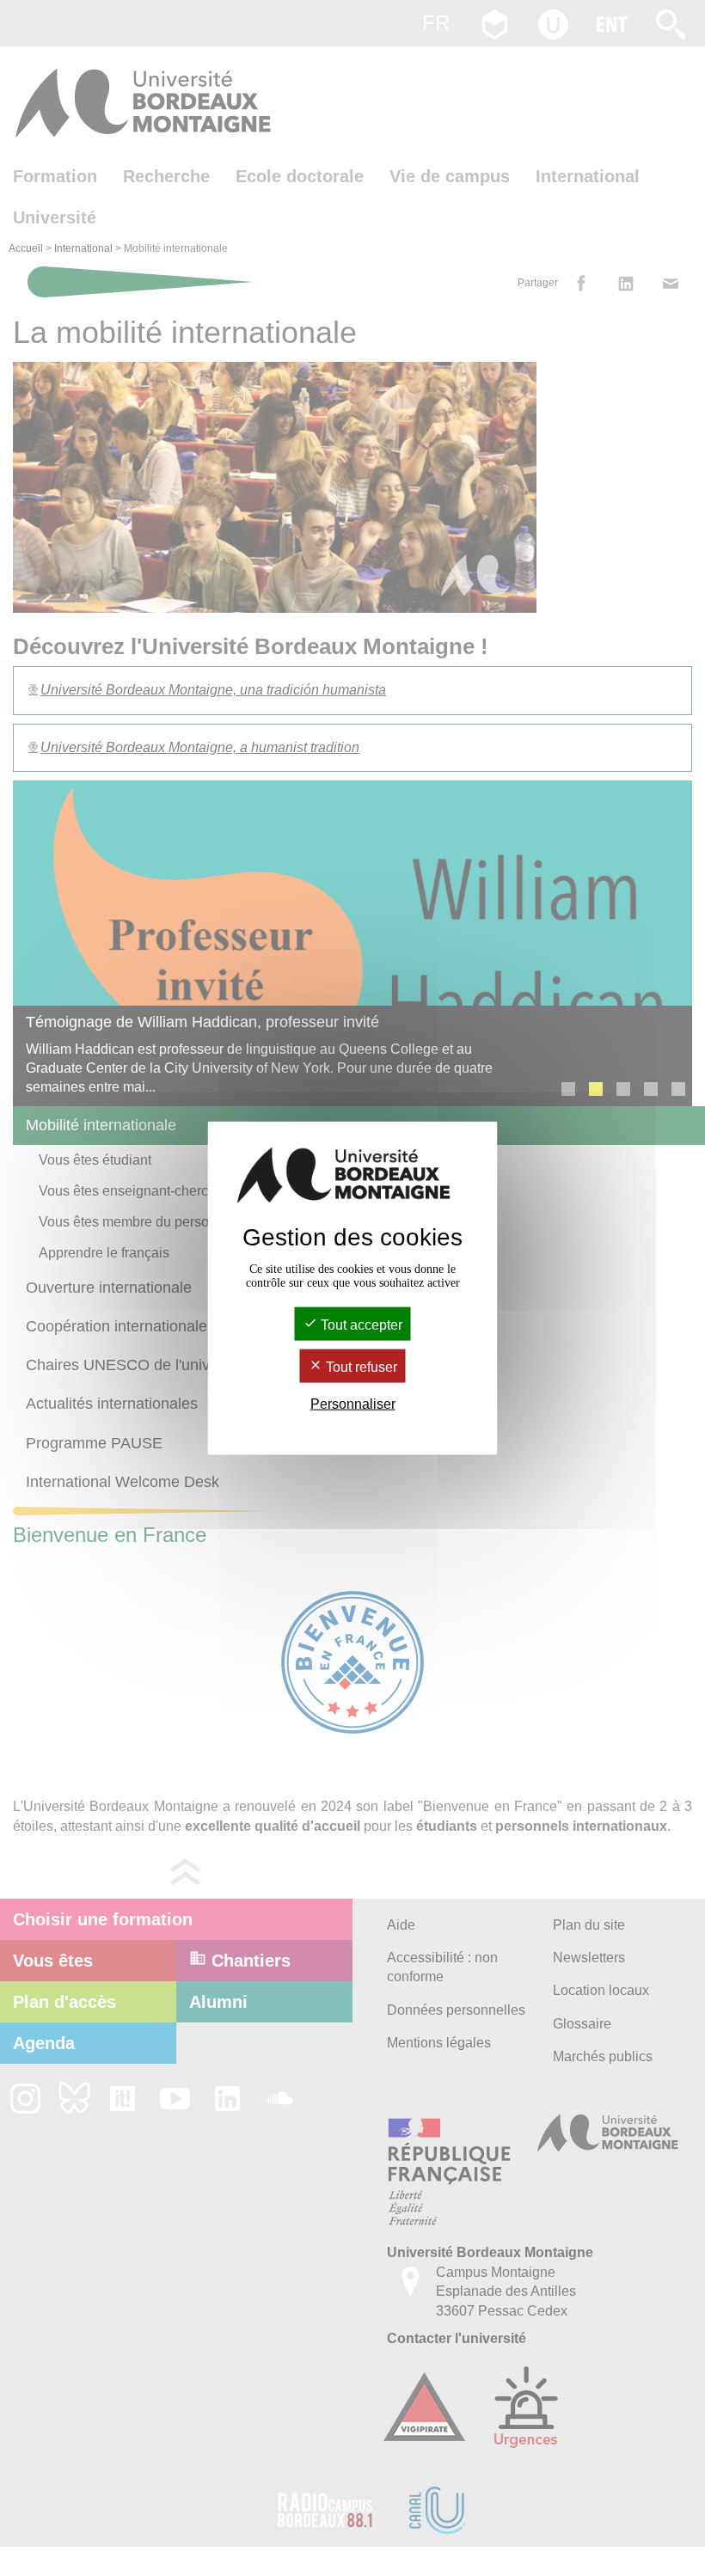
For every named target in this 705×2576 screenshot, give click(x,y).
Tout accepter (360, 1324)
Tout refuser (360, 1367)
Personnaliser (353, 1404)
